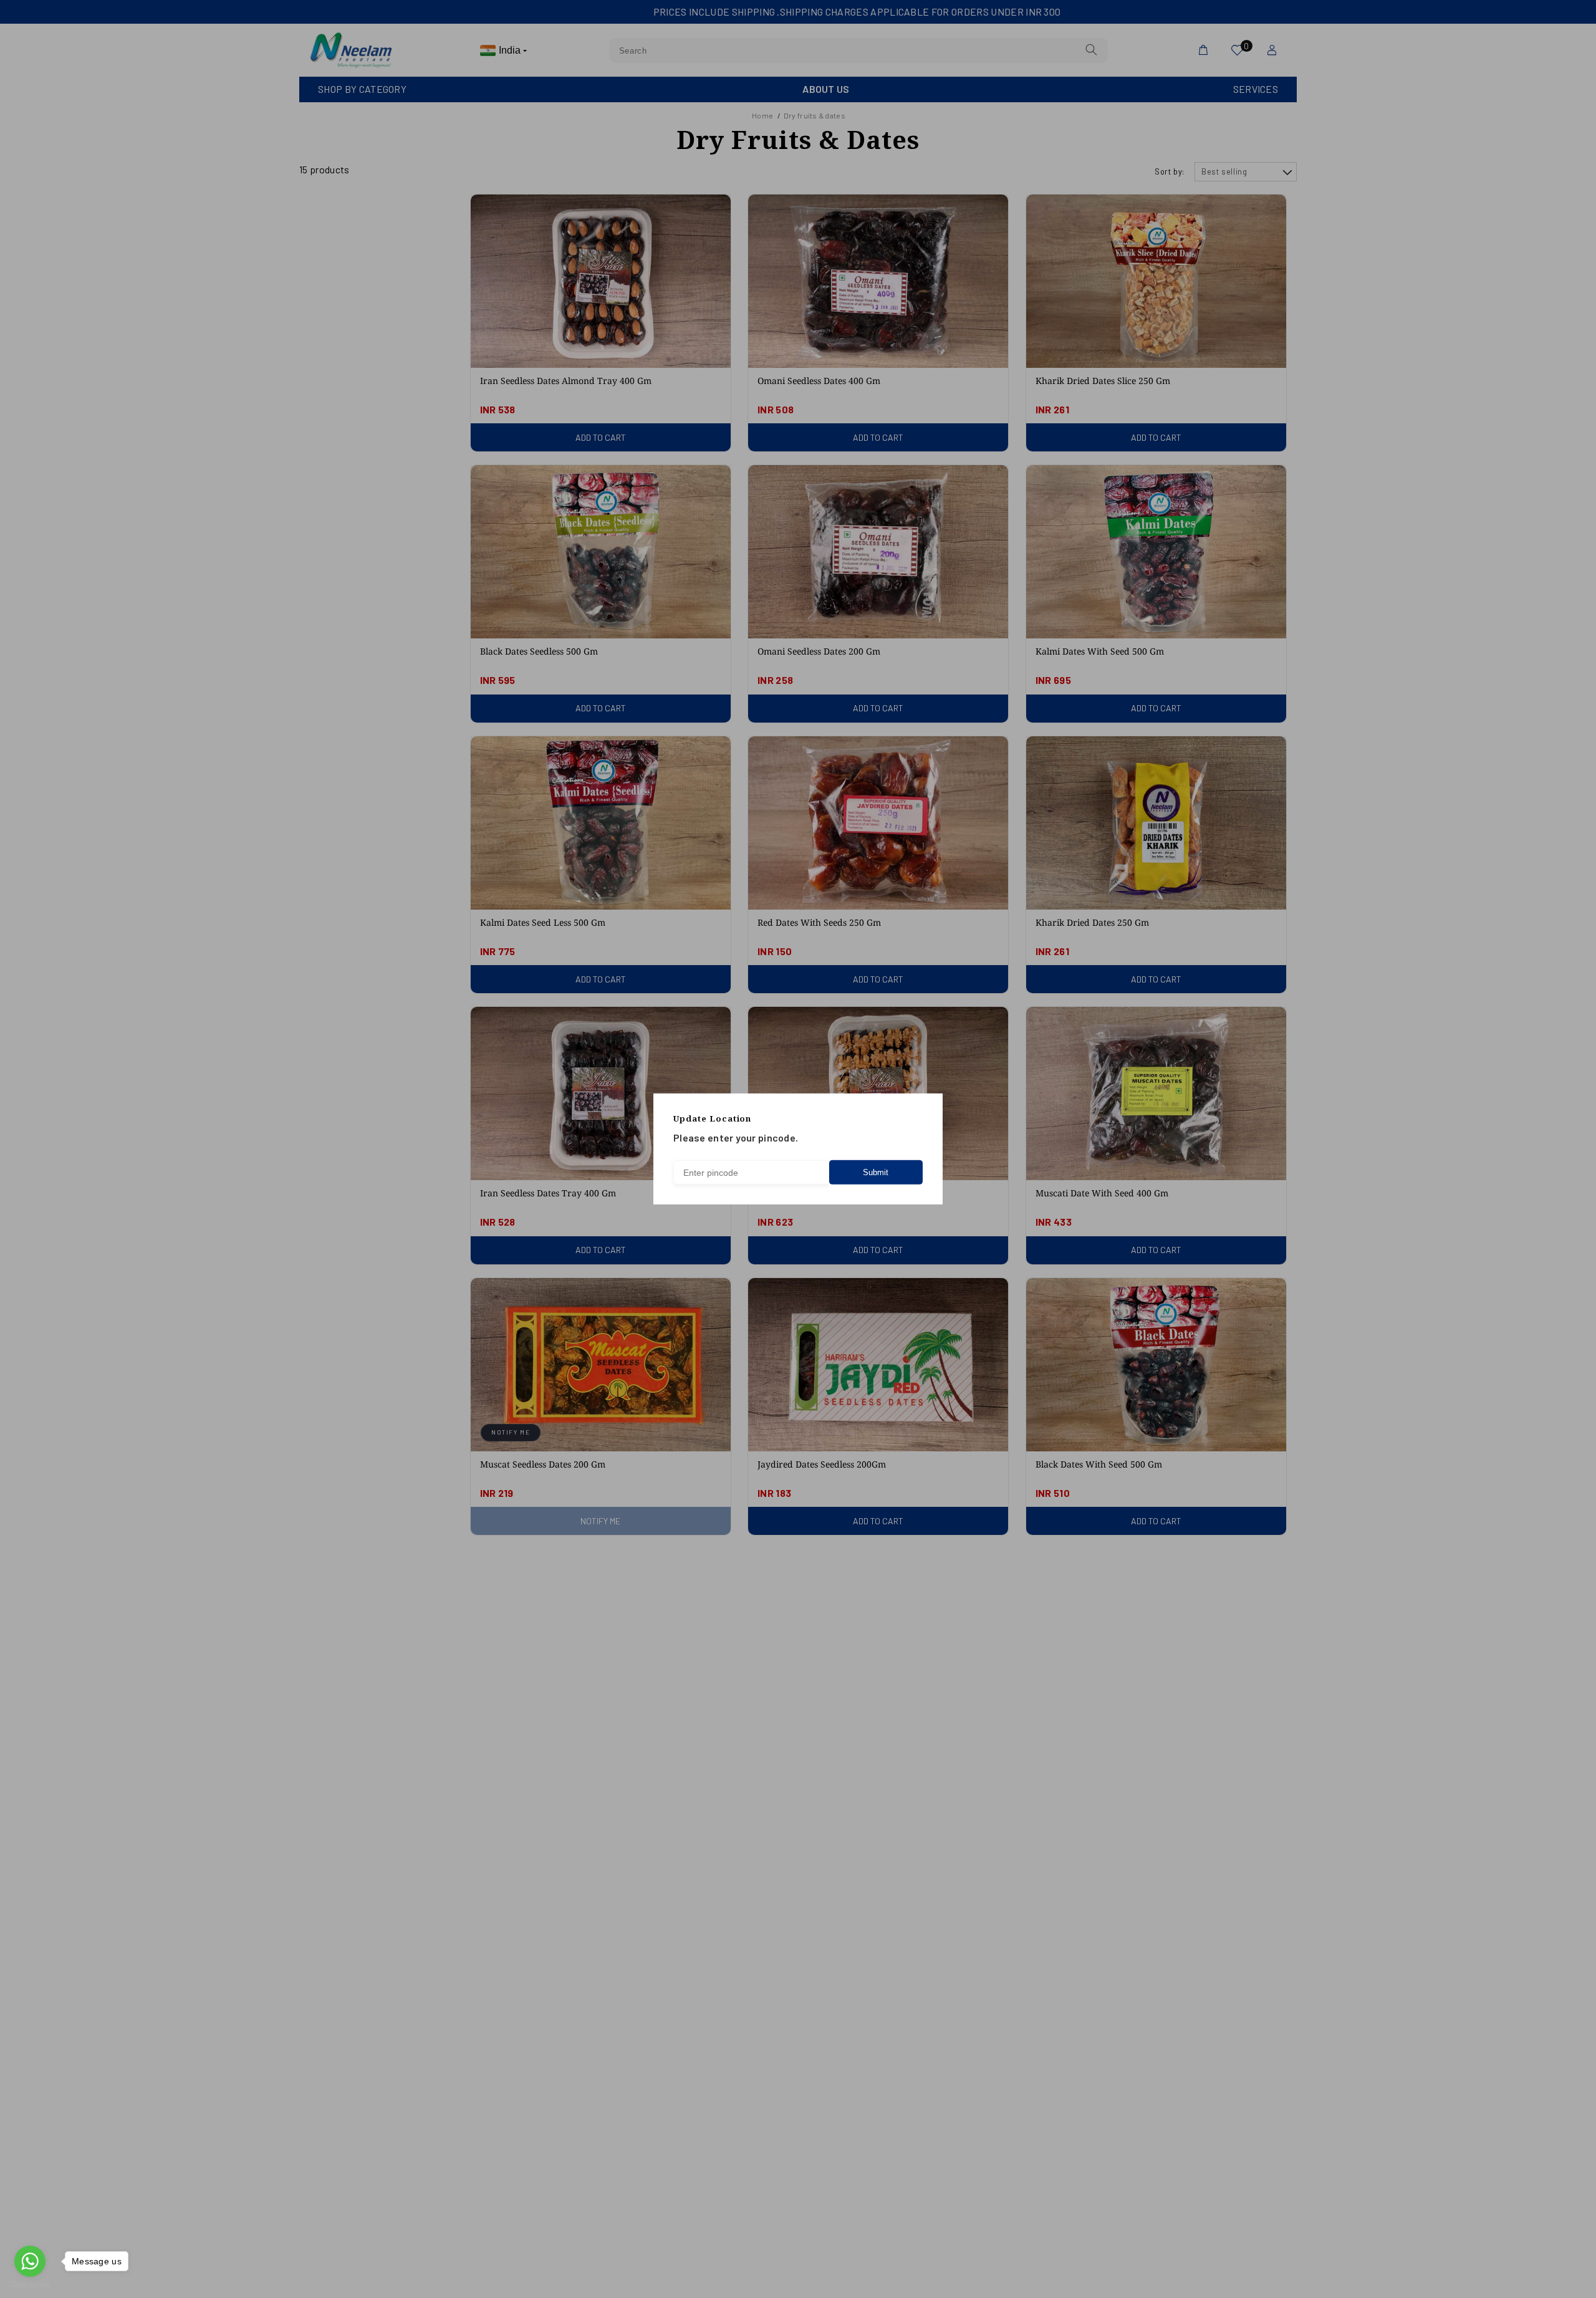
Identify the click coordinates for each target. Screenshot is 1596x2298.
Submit (876, 1172)
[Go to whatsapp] (30, 2261)
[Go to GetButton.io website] (30, 2285)
